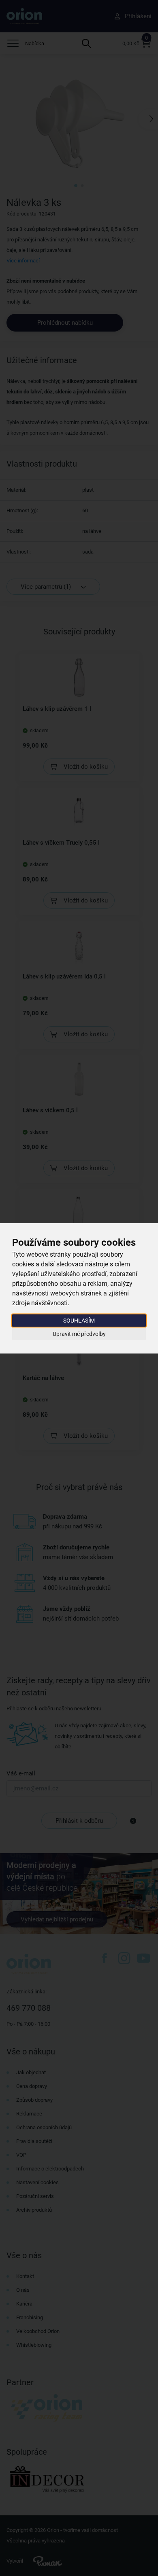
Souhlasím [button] (79, 1320)
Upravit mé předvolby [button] (79, 1334)
